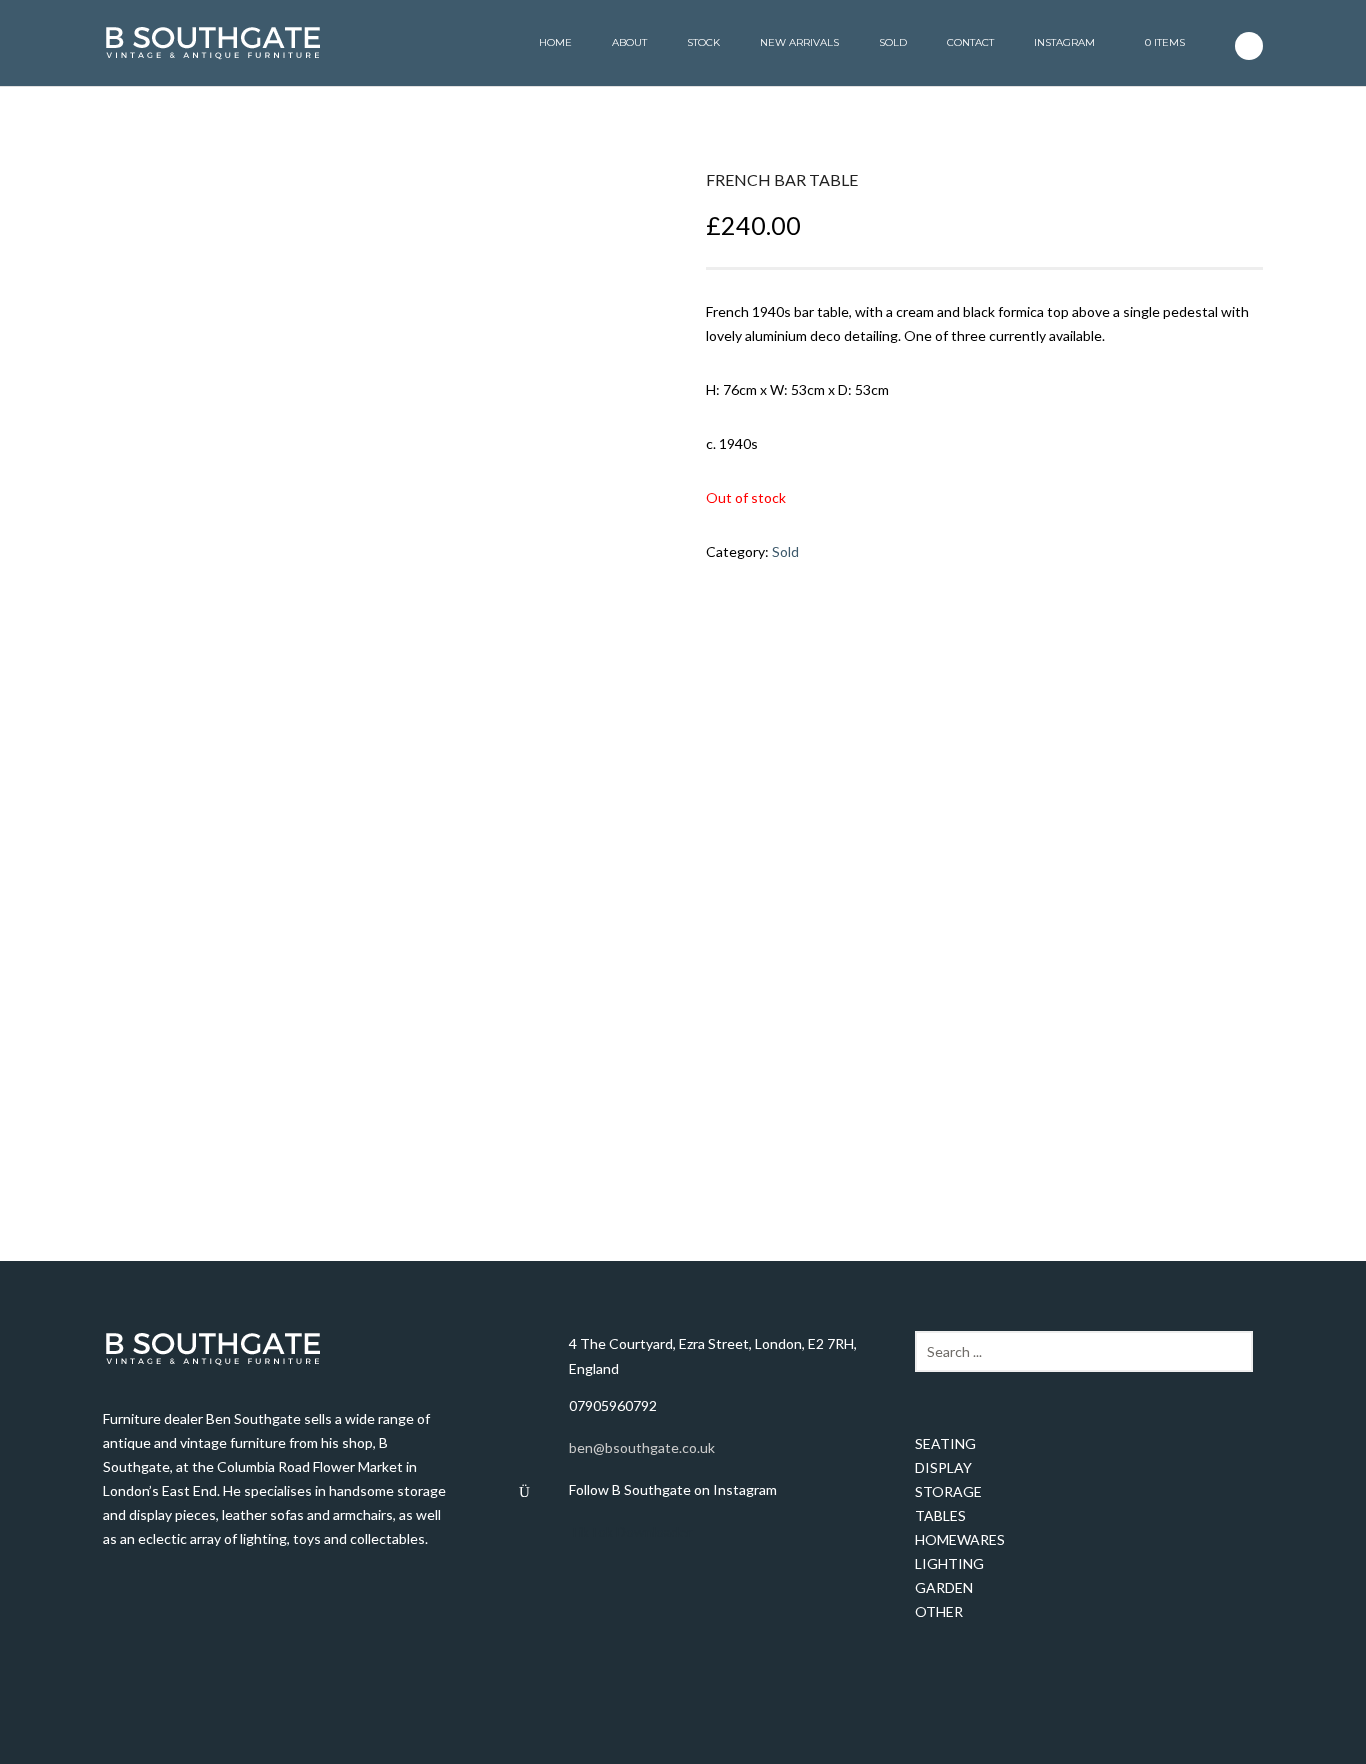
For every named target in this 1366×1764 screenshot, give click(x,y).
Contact (970, 42)
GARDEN (944, 1587)
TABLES (940, 1515)
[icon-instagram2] (1249, 46)
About (629, 42)
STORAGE (948, 1491)
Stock (703, 42)
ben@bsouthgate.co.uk (642, 1447)
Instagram (1064, 42)
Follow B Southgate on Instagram (673, 1489)
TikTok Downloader (630, 1531)
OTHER (939, 1611)
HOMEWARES (960, 1539)
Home (555, 42)
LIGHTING (949, 1563)
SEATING (945, 1443)
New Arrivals (799, 42)
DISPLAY (943, 1467)
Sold (893, 42)
